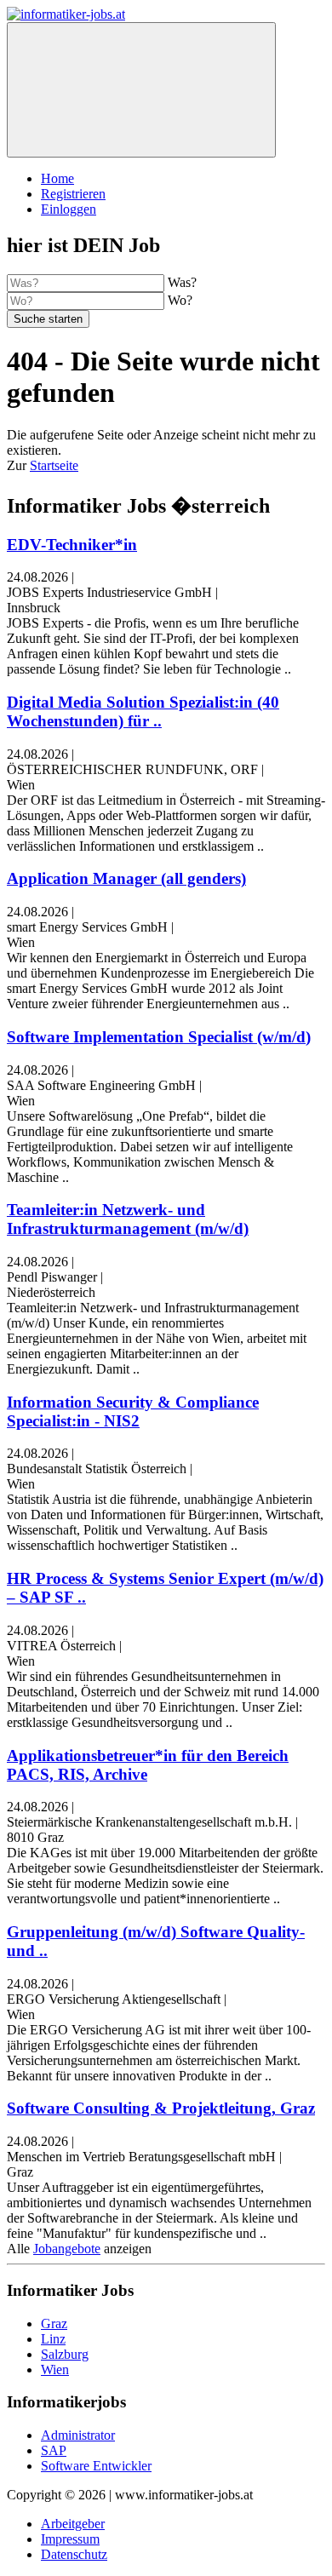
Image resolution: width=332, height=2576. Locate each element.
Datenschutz (74, 2554)
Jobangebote (67, 2249)
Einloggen (69, 209)
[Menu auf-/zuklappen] (141, 90)
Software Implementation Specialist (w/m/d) (159, 1037)
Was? (182, 282)
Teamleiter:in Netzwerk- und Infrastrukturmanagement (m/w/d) (128, 1219)
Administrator (78, 2435)
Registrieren (73, 194)
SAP (54, 2450)
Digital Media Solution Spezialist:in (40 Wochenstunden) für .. (143, 711)
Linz (53, 2339)
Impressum (70, 2539)
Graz (54, 2324)
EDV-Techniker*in (72, 545)
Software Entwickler (96, 2466)
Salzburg (65, 2354)
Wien (55, 2369)
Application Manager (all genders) (126, 878)
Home (57, 178)
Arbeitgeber (73, 2524)
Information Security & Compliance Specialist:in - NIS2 (133, 1411)
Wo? (180, 300)
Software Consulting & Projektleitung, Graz (161, 2108)
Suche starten (48, 319)
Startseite (54, 465)
